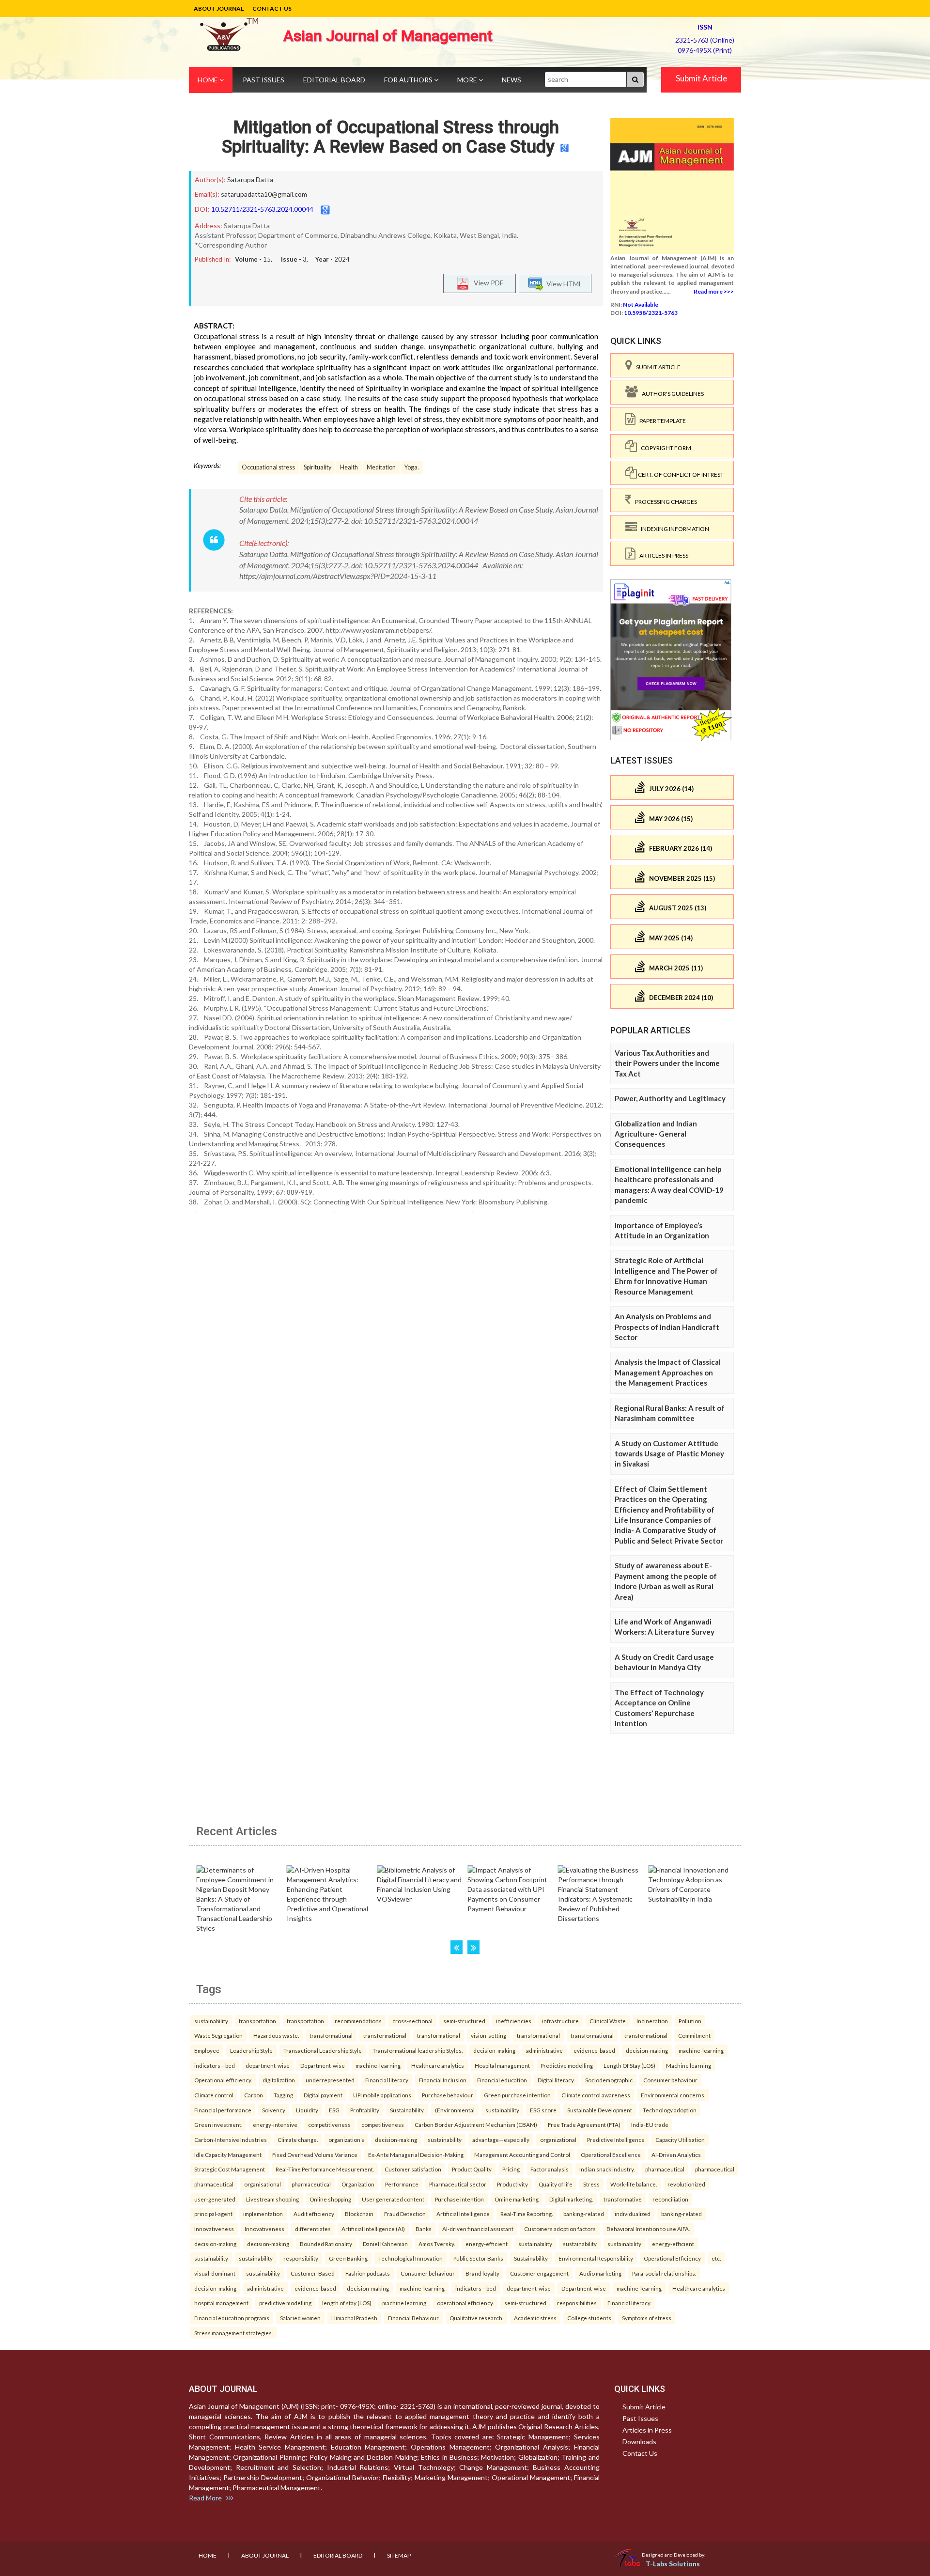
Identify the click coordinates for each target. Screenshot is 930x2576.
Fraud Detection (405, 2214)
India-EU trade (650, 2124)
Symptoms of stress (647, 2318)
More (468, 80)
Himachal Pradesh (354, 2318)
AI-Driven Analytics (676, 2154)
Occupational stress (268, 467)
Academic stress (535, 2318)
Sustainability (531, 2258)
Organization (358, 2184)
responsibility (301, 2258)
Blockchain (359, 2214)
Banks (424, 2229)
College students (589, 2318)
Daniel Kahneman (385, 2244)
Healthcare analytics (438, 2065)
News (511, 80)
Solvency (274, 2110)
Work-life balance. (634, 2184)
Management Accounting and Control (522, 2154)
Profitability (365, 2110)
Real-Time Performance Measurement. (325, 2169)
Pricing (511, 2169)
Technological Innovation (411, 2258)
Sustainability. (407, 2110)
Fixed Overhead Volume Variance (315, 2154)
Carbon (254, 2095)
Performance (402, 2184)
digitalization (279, 2080)
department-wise (268, 2065)
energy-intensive (275, 2124)
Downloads (639, 2442)
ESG (334, 2110)
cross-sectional (412, 2021)
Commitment (694, 2035)
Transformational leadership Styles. (418, 2050)
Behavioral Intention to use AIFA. (648, 2229)
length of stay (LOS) (347, 2303)
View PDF (486, 282)
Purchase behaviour (448, 2095)
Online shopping (330, 2199)
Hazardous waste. (276, 2035)
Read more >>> (714, 291)
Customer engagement (539, 2273)
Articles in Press (662, 555)
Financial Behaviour (413, 2318)
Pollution (690, 2021)
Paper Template (661, 421)
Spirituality (318, 467)
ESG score (543, 2110)
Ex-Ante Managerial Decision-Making (416, 2154)
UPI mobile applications (382, 2095)
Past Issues (263, 80)
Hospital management (502, 2065)
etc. (716, 2258)
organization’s (346, 2139)
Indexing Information (673, 529)
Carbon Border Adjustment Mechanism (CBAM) (476, 2124)
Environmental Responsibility (596, 2258)
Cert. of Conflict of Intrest (680, 475)
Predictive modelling (567, 2065)
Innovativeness (214, 2229)
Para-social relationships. (664, 2273)
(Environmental (455, 2110)
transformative (623, 2199)
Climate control (214, 2095)
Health (349, 467)
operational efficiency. (465, 2303)
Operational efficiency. (223, 2080)
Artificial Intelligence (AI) (373, 2229)
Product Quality (472, 2169)
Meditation (381, 467)
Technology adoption (670, 2110)
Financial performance (223, 2110)
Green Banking (348, 2258)
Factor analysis (550, 2169)
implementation (263, 2214)
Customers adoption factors (560, 2229)
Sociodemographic (609, 2080)
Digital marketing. (571, 2199)
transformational (331, 2035)
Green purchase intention (517, 2095)
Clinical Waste (608, 2021)
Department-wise (323, 2065)
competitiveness (329, 2124)
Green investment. (218, 2124)
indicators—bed (215, 2065)
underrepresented (330, 2080)
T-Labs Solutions (673, 2564)
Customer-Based (313, 2273)
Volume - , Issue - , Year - (292, 259)
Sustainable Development (600, 2110)
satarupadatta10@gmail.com (264, 194)
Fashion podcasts (368, 2273)
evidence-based (594, 2050)
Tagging (283, 2095)
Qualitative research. (476, 2318)
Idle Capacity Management (228, 2154)
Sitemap (399, 2555)
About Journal (219, 8)
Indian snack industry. (607, 2169)
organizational (558, 2139)
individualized (633, 2214)
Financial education (502, 2080)
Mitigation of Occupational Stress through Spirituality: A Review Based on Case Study (390, 137)
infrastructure (560, 2021)
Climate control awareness (596, 2095)
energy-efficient (487, 2244)
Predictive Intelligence (616, 2139)
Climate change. (298, 2139)
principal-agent (213, 2214)
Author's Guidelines (671, 394)
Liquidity (307, 2110)
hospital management (221, 2303)
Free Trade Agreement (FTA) (584, 2124)
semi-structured (464, 2021)
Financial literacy (387, 2080)
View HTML (563, 283)
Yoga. (412, 467)
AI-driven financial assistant (478, 2229)
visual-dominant (215, 2273)
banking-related (584, 2214)
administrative (544, 2050)
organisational (263, 2184)
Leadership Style (251, 2050)
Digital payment (323, 2095)
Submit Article (701, 78)
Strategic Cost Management (230, 2169)
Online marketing (517, 2199)
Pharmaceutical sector (458, 2184)
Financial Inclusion (443, 2080)
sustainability (211, 2021)
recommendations (358, 2021)
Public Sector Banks (478, 2258)
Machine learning (689, 2065)
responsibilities (577, 2303)
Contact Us (272, 8)
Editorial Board (334, 80)
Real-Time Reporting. (527, 2214)
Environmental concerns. (673, 2095)
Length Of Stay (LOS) (629, 2065)
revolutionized (686, 2184)
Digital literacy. (556, 2080)
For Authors (409, 80)
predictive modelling (285, 2303)
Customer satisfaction (413, 2169)
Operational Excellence (611, 2154)
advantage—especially (501, 2139)
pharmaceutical (665, 2169)
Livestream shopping (272, 2199)
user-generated (215, 2199)
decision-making (494, 2050)
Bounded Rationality (326, 2244)
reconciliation (670, 2199)
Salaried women (300, 2318)
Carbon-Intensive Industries (231, 2139)
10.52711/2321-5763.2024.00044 (262, 209)
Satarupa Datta (250, 180)
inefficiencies (514, 2021)
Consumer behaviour (670, 2080)
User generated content (393, 2199)
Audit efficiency (314, 2214)
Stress (591, 2184)
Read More (208, 2498)
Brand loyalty (482, 2273)
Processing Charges (664, 502)
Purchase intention (459, 2199)
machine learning (404, 2303)
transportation (257, 2021)
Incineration (652, 2021)
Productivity (512, 2184)
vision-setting (488, 2035)
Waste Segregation (218, 2035)
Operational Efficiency (672, 2258)
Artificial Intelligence (463, 2214)
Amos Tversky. (437, 2244)
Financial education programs (232, 2318)
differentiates (313, 2229)
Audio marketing (600, 2273)
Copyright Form (664, 448)
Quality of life (556, 2184)
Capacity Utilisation (680, 2139)
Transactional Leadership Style (323, 2050)
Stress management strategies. (233, 2333)
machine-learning (701, 2050)
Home (209, 80)
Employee (207, 2050)
